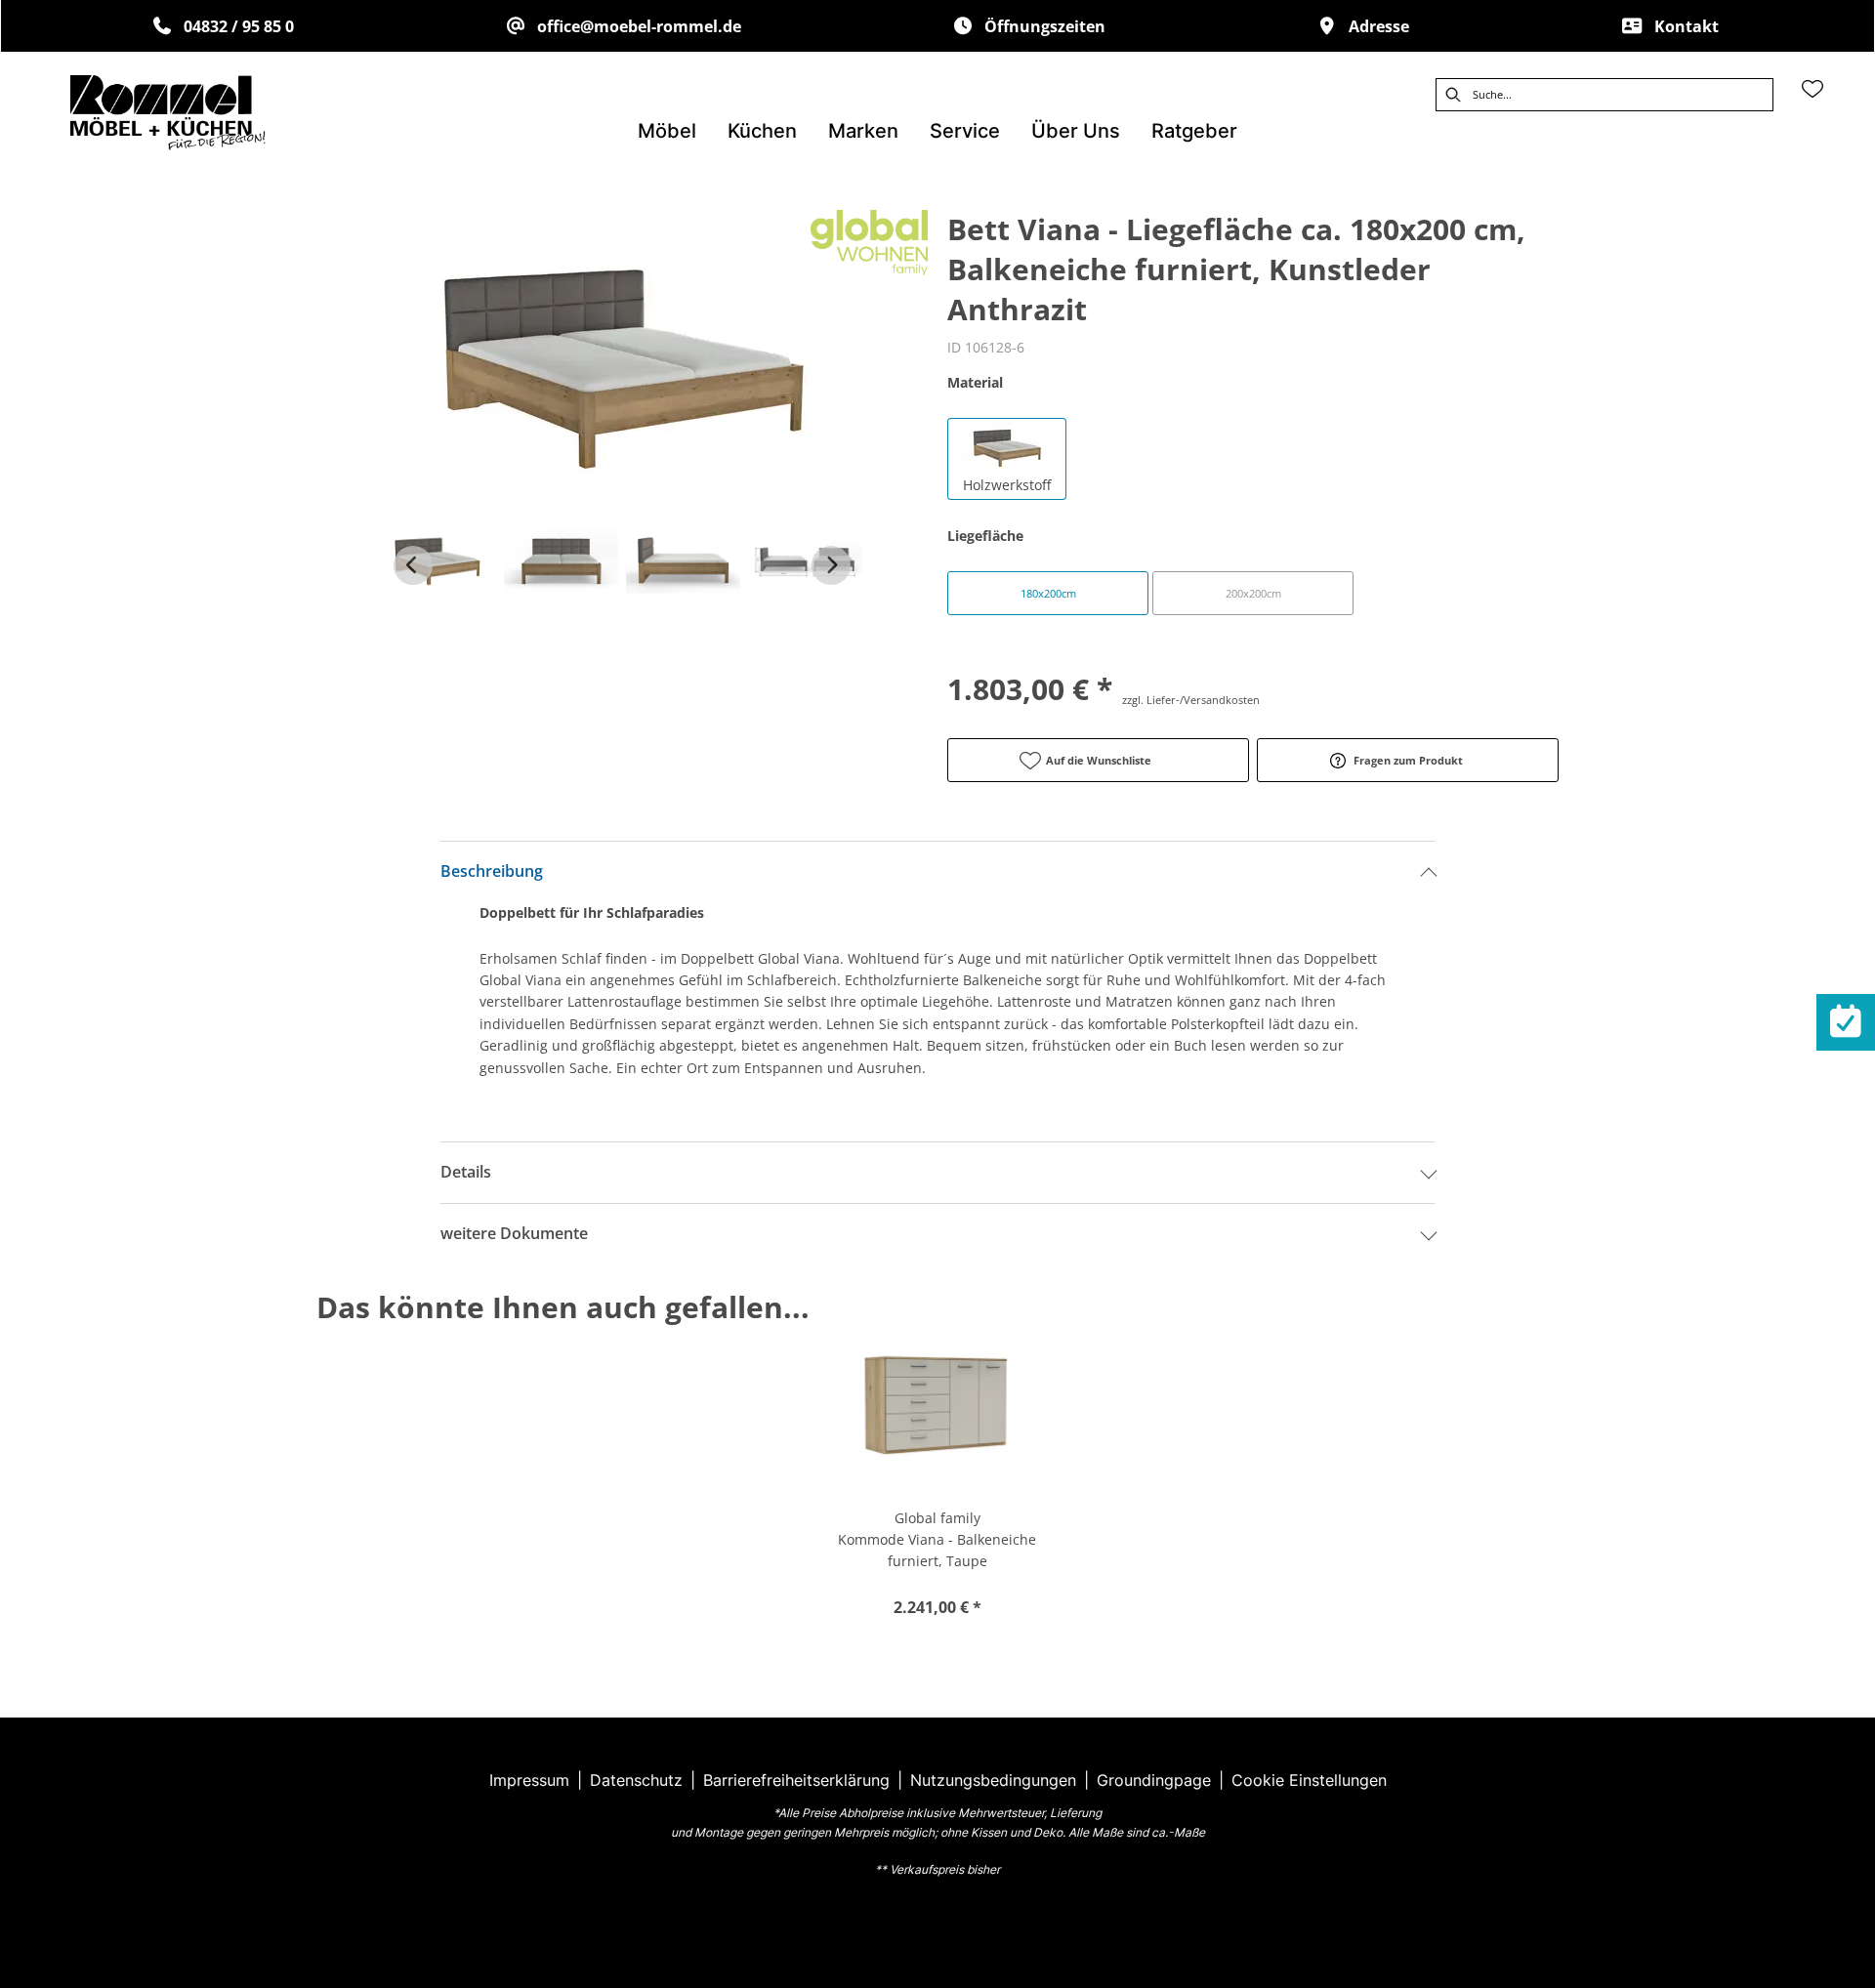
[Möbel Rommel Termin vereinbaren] (1846, 1022)
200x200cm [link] (1253, 593)
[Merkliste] (1812, 89)
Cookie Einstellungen (1309, 1780)
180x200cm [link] (1048, 593)
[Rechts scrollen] (831, 565)
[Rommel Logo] (168, 113)
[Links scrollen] (413, 565)
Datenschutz (636, 1780)
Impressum (529, 1780)
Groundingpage (1154, 1780)
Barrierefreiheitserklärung (796, 1780)
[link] (667, 131)
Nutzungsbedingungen (993, 1780)
